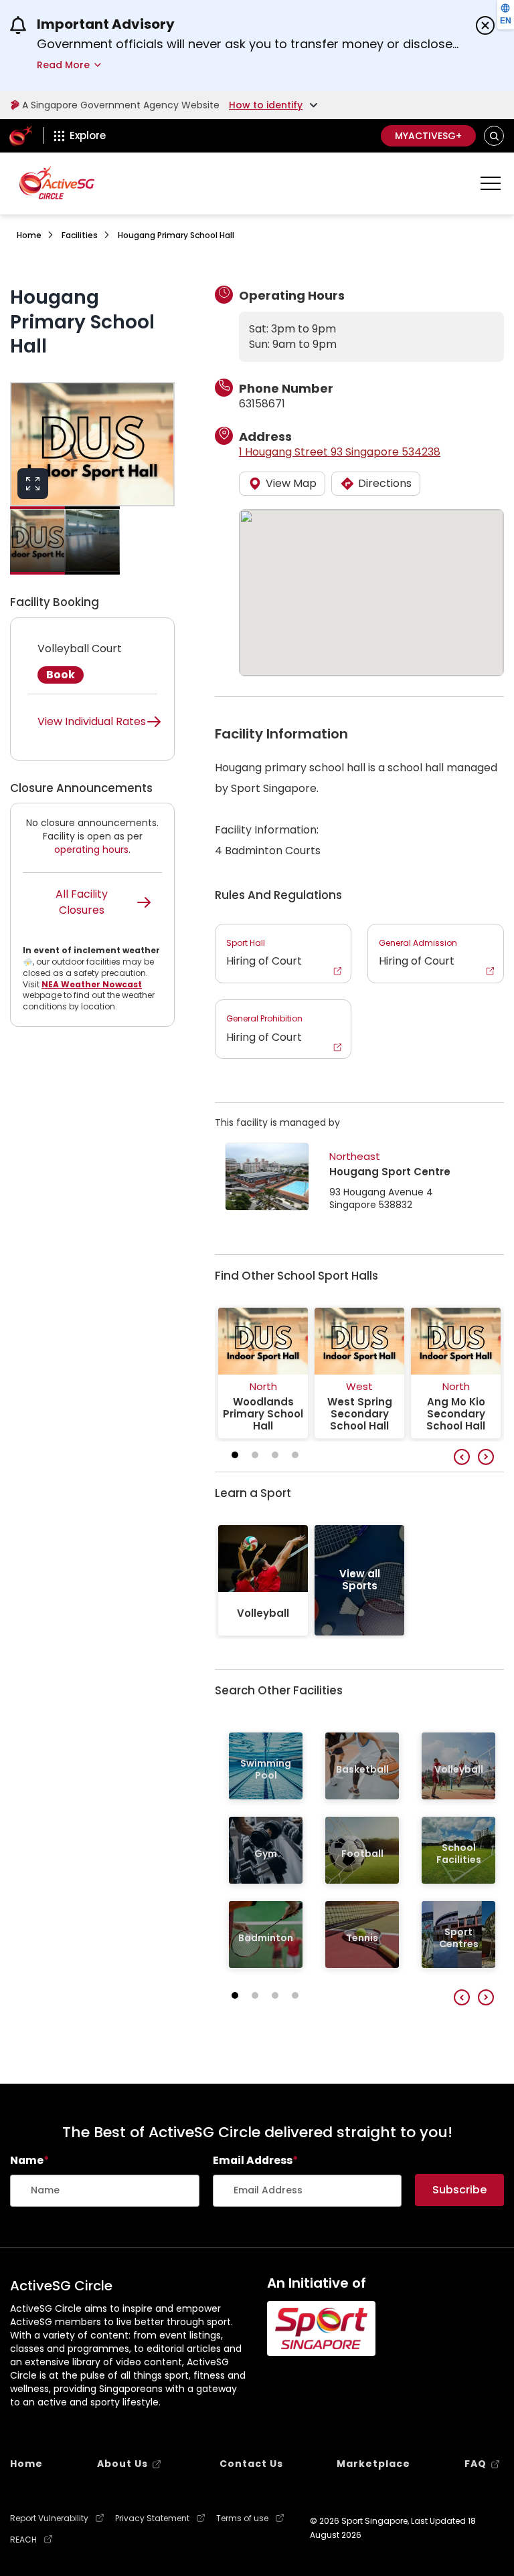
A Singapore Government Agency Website (121, 105)
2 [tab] (255, 1455)
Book (61, 675)
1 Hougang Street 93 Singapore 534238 (340, 452)
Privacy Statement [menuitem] (152, 2518)
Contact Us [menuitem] (251, 2464)
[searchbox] (105, 2191)
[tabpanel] (263, 1373)
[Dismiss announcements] (485, 25)
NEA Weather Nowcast (92, 984)
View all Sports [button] (360, 1580)
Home (29, 235)
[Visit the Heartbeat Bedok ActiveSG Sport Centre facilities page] (267, 1177)
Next (486, 1457)
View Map (291, 483)
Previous (462, 1457)
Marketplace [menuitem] (373, 2464)
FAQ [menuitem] (476, 2464)
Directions (385, 483)
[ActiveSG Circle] (57, 182)
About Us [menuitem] (122, 2464)
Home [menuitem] (26, 2464)
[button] (494, 136)
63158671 (262, 404)
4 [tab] (295, 1455)
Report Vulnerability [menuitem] (49, 2518)
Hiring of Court (264, 953)
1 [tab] (235, 1455)
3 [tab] (275, 1455)
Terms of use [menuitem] (242, 2518)
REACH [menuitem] (23, 2540)
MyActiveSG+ (428, 136)
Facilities (80, 235)
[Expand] (33, 484)
